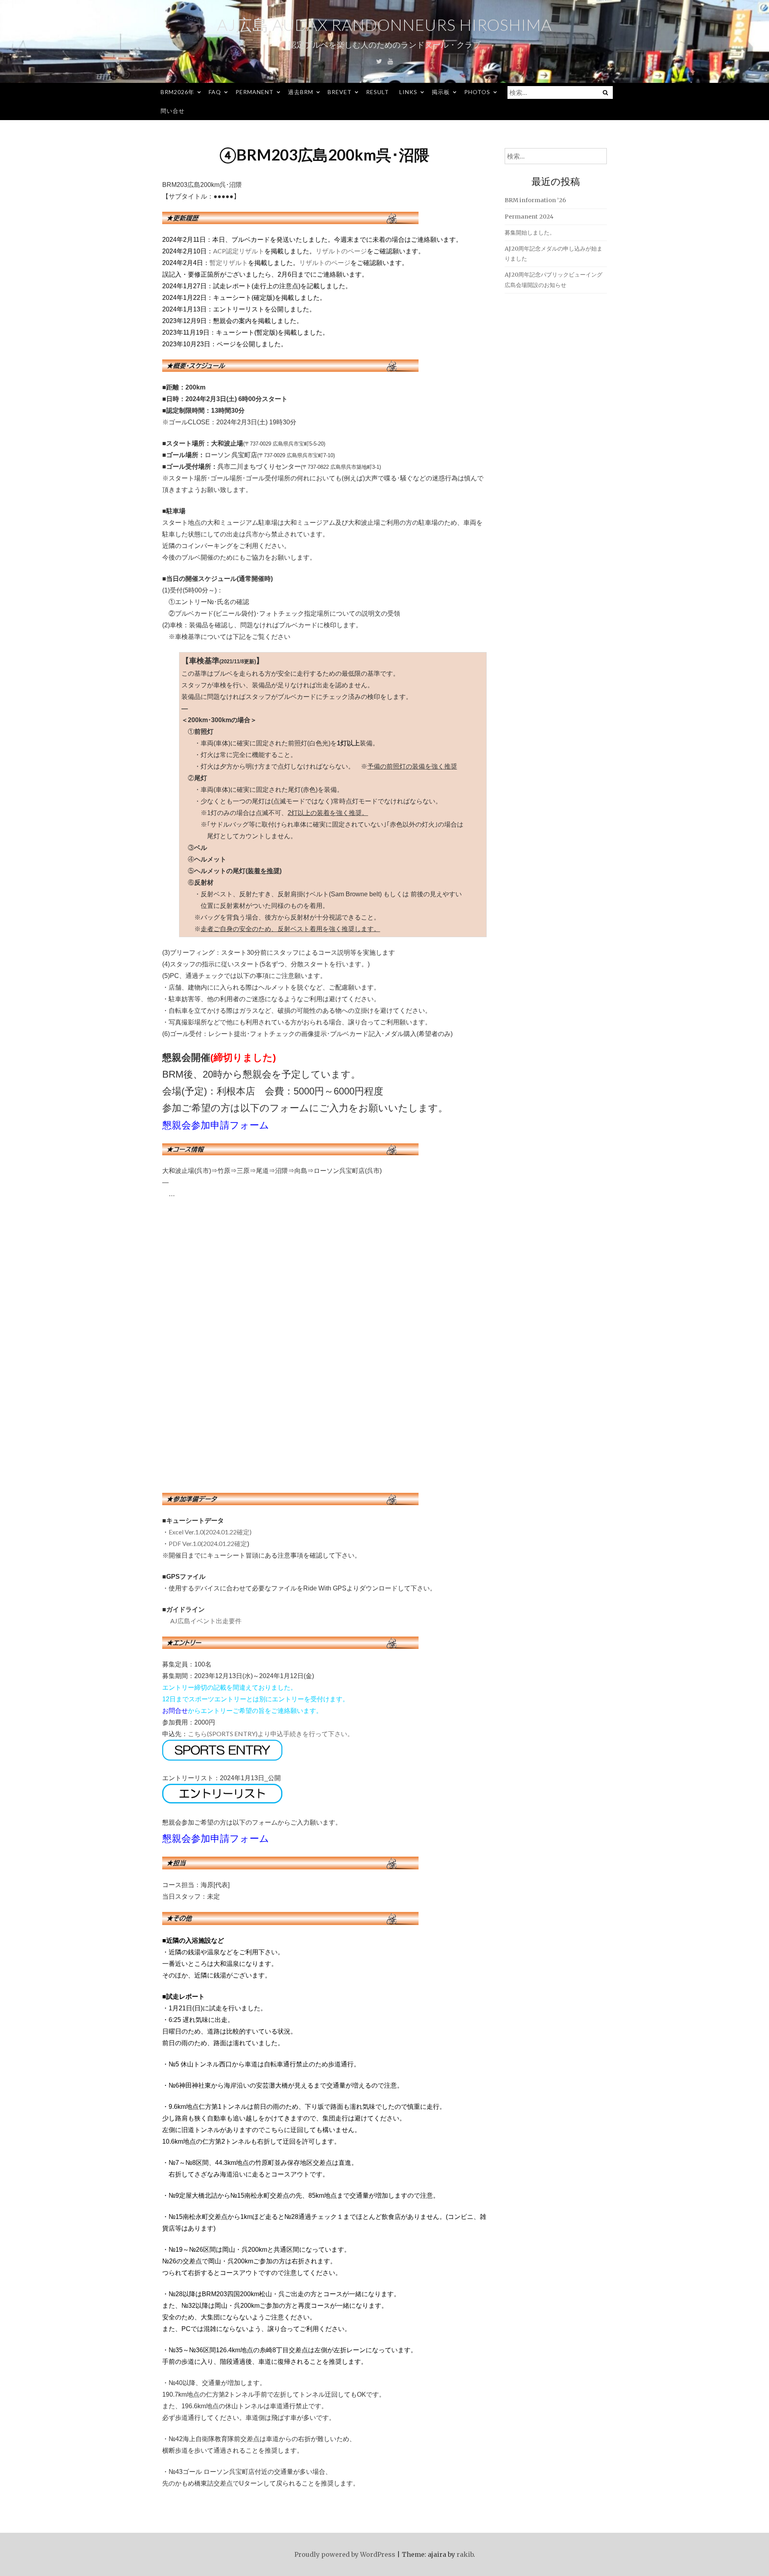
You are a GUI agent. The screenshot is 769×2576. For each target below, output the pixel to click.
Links (408, 92)
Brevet (340, 92)
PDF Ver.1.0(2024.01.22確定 (208, 1543)
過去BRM (301, 92)
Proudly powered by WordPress (345, 2554)
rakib (465, 2554)
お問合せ (175, 1710)
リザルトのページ (341, 251)
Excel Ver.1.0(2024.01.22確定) (210, 1532)
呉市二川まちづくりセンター (259, 466)
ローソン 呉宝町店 (231, 455)
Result (377, 92)
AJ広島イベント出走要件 (206, 1621)
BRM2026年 (177, 92)
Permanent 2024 (529, 217)
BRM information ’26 (535, 200)
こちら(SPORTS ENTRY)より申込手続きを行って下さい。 (271, 1734)
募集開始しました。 (530, 233)
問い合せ (173, 111)
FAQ (215, 92)
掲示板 (441, 92)
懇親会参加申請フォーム (216, 1125)
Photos (477, 92)
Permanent (255, 92)
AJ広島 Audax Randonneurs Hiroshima (384, 25)
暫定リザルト (229, 262)
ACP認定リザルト (239, 251)
